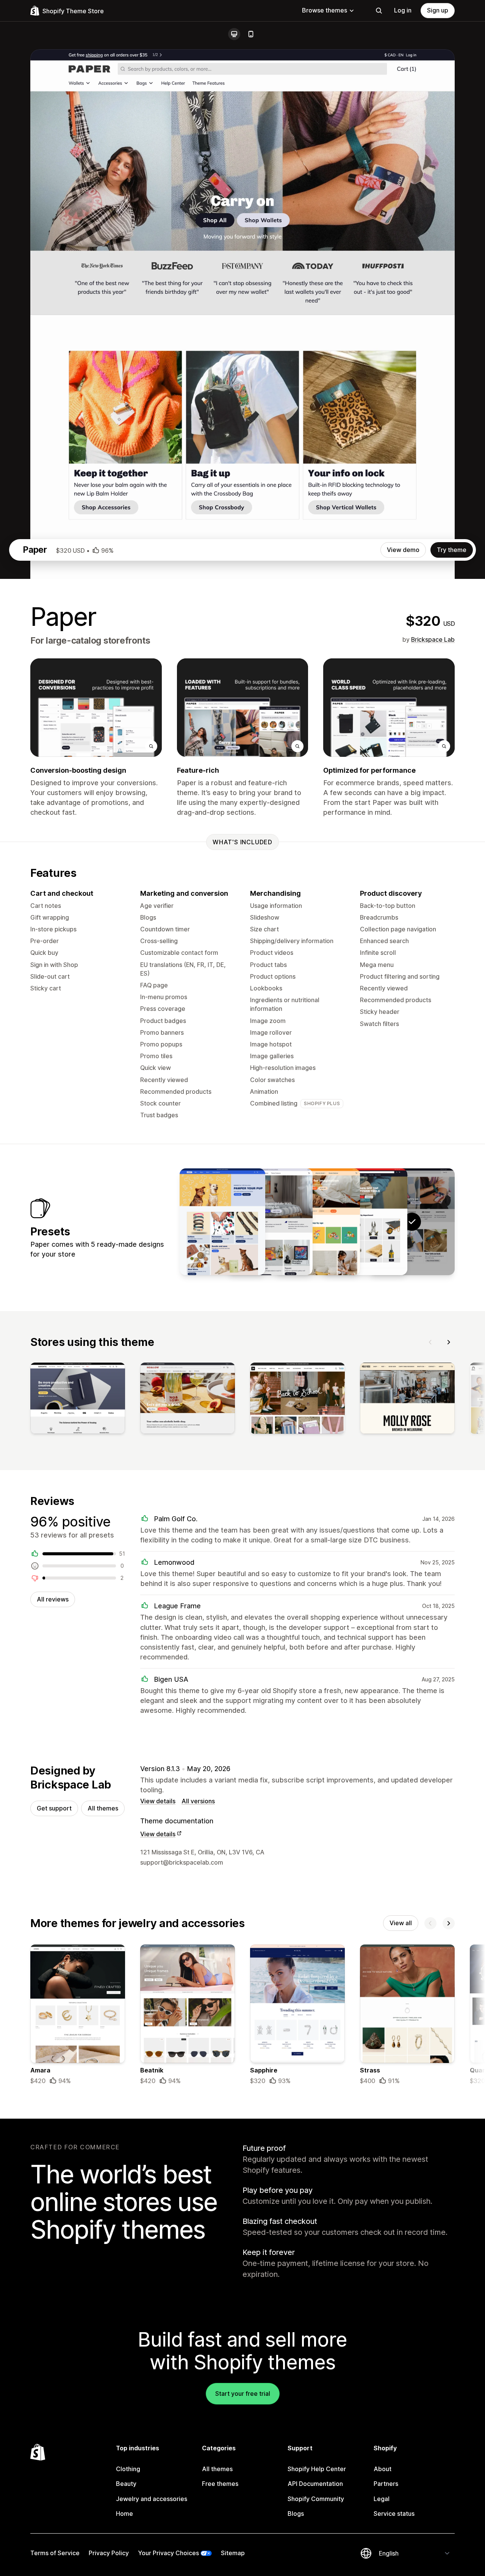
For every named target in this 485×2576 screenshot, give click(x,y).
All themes (103, 1808)
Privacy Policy (109, 2553)
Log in (403, 10)
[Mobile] (251, 34)
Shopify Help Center (317, 2469)
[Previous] (430, 1342)
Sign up (438, 10)
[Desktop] (234, 34)
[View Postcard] (270, 1222)
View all (401, 1923)
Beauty (126, 2484)
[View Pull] (222, 1222)
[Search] (379, 11)
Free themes (220, 2484)
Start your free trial (243, 2394)
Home (124, 2514)
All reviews (53, 1599)
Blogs (296, 2514)
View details (158, 1801)
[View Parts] (365, 1222)
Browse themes (325, 10)
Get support (54, 1808)
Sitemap (233, 2553)
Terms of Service (55, 2553)
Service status (394, 2514)
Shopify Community (316, 2499)
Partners (386, 2484)
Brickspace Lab (433, 639)
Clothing (128, 2469)
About (383, 2469)
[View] (78, 1400)
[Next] (449, 1342)
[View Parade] (317, 1222)
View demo (403, 550)
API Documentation (315, 2484)
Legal (382, 2499)
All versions (198, 1801)
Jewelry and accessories (152, 2499)
